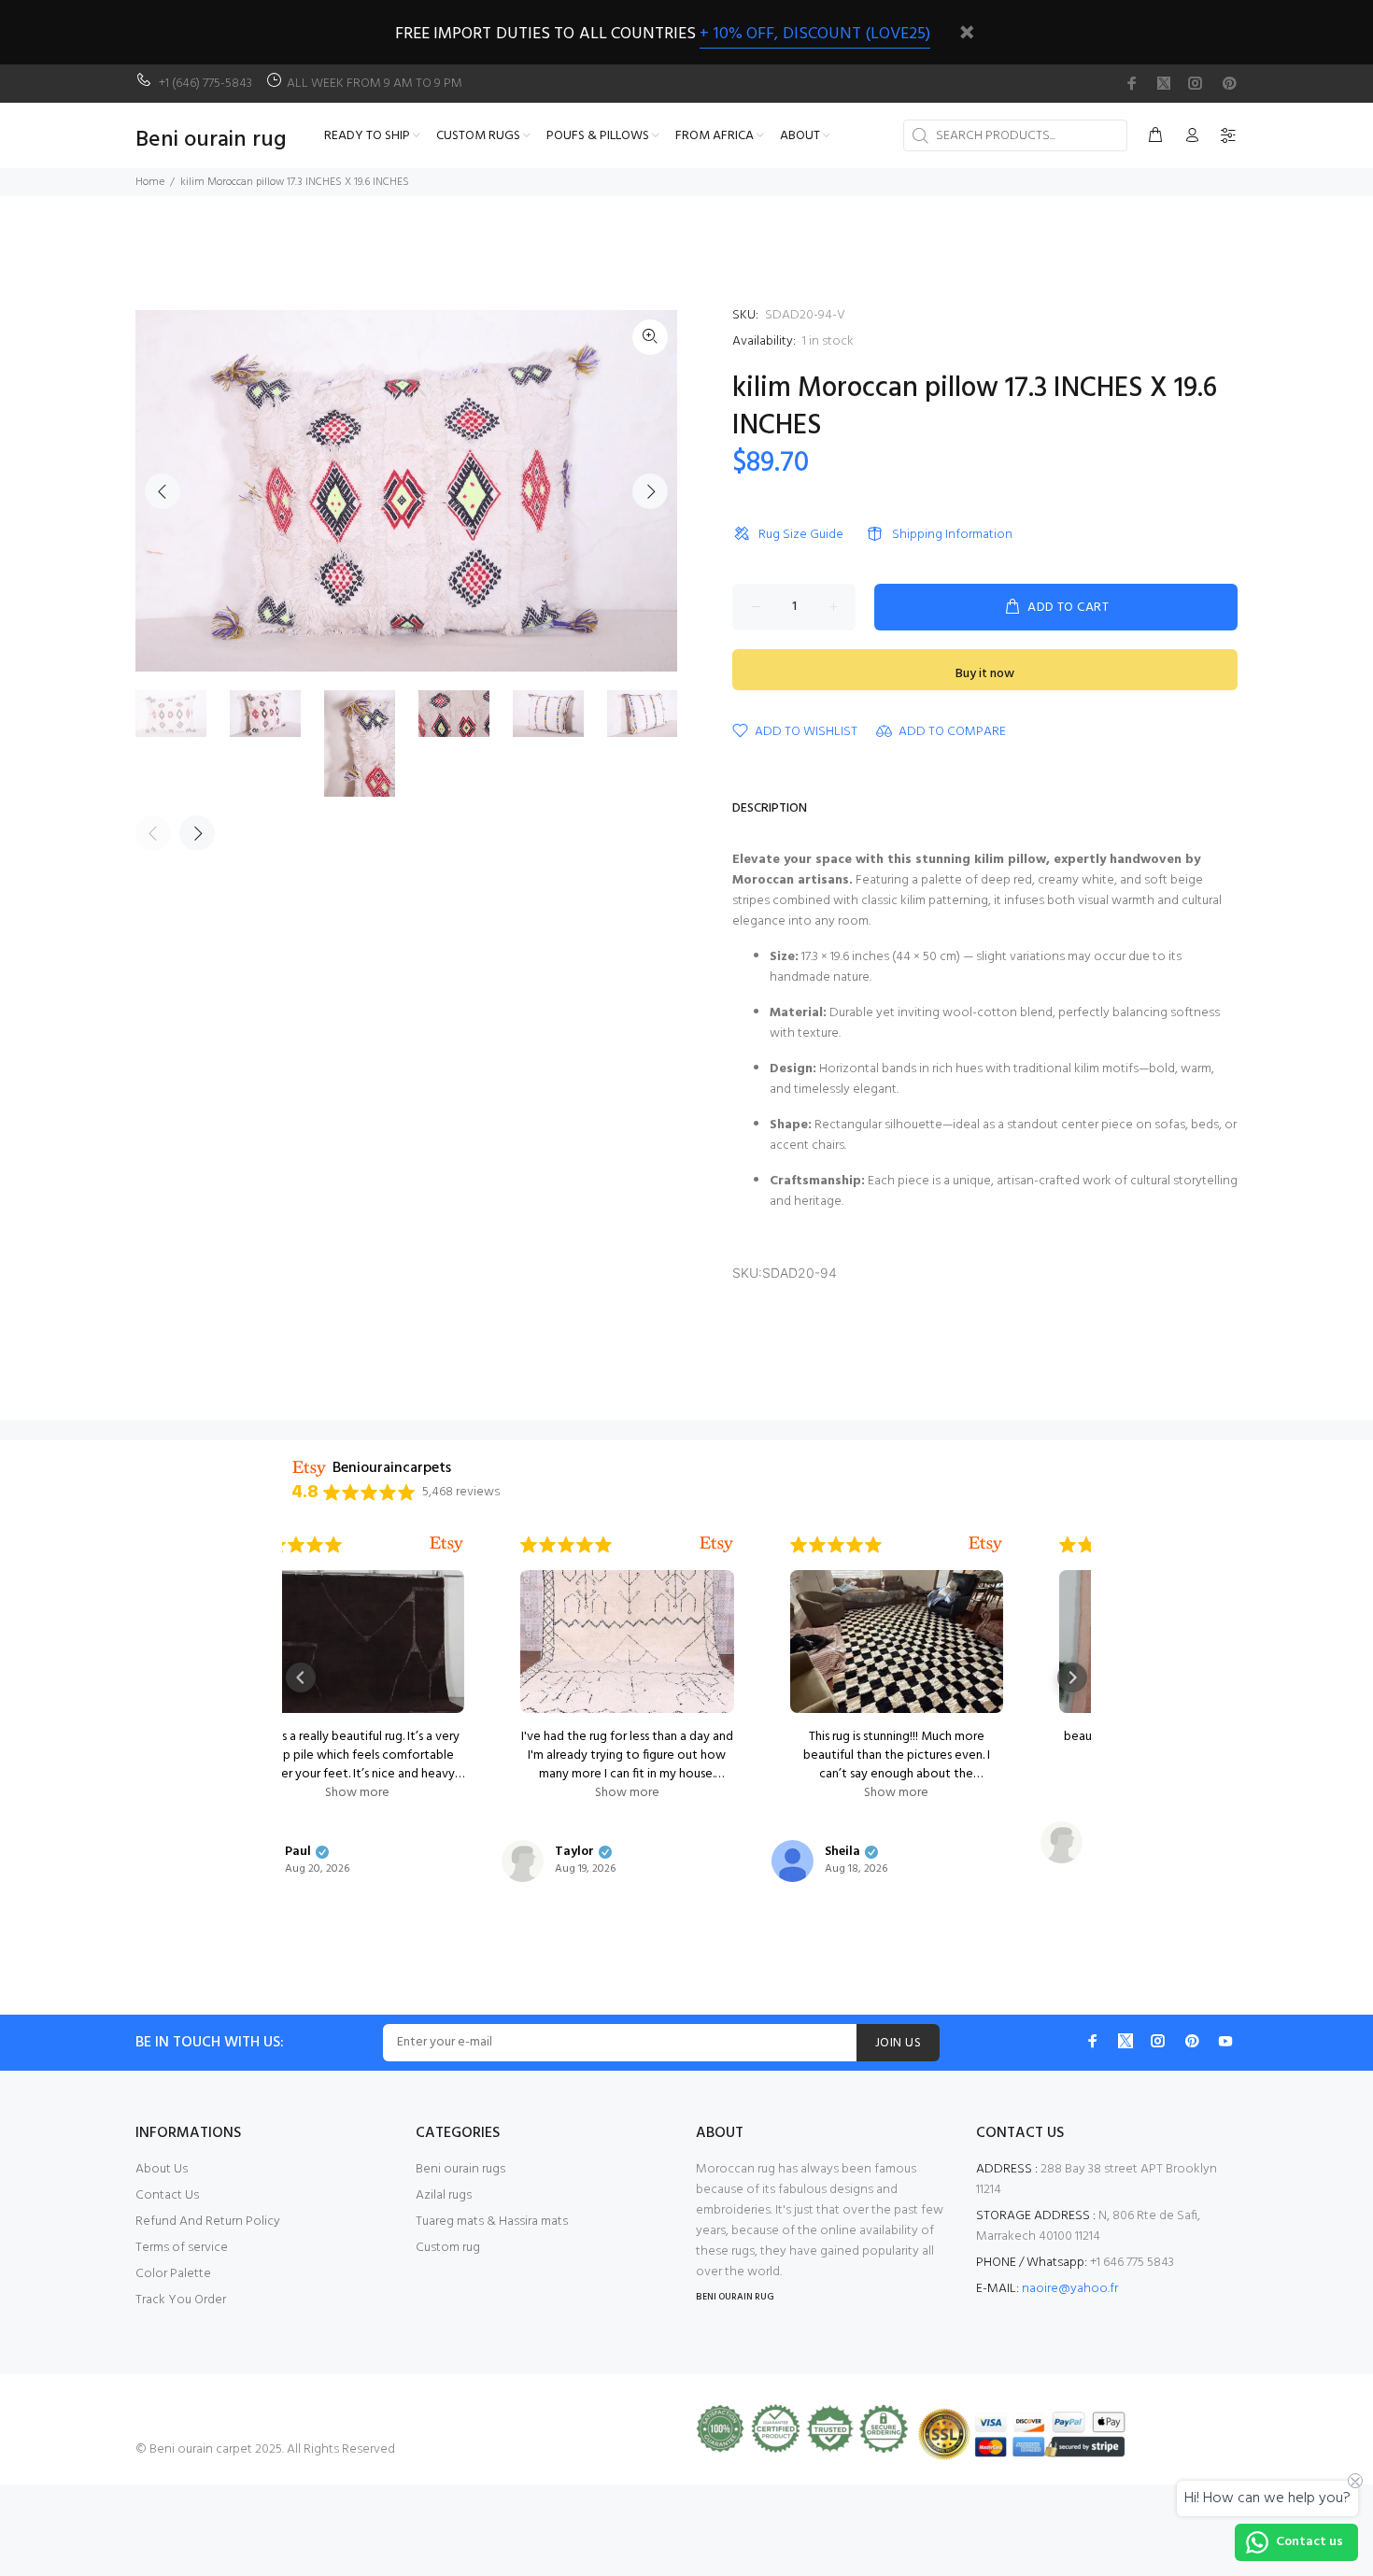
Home (150, 182)
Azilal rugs (444, 2195)
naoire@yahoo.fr (1070, 2289)
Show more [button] (417, 1793)
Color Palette (173, 2274)
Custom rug (448, 2248)
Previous (163, 491)
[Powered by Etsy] (506, 1545)
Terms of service (182, 2248)
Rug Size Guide (801, 535)
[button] (301, 1677)
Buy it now (985, 674)
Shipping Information (952, 535)
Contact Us (167, 2195)
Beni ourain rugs (460, 2169)
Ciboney (908, 1833)
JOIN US (898, 2043)
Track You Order (181, 2300)
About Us (162, 2169)
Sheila (632, 1852)
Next (650, 491)
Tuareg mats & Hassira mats (492, 2222)
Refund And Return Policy (208, 2222)
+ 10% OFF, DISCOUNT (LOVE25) (815, 34)
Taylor (364, 1852)
